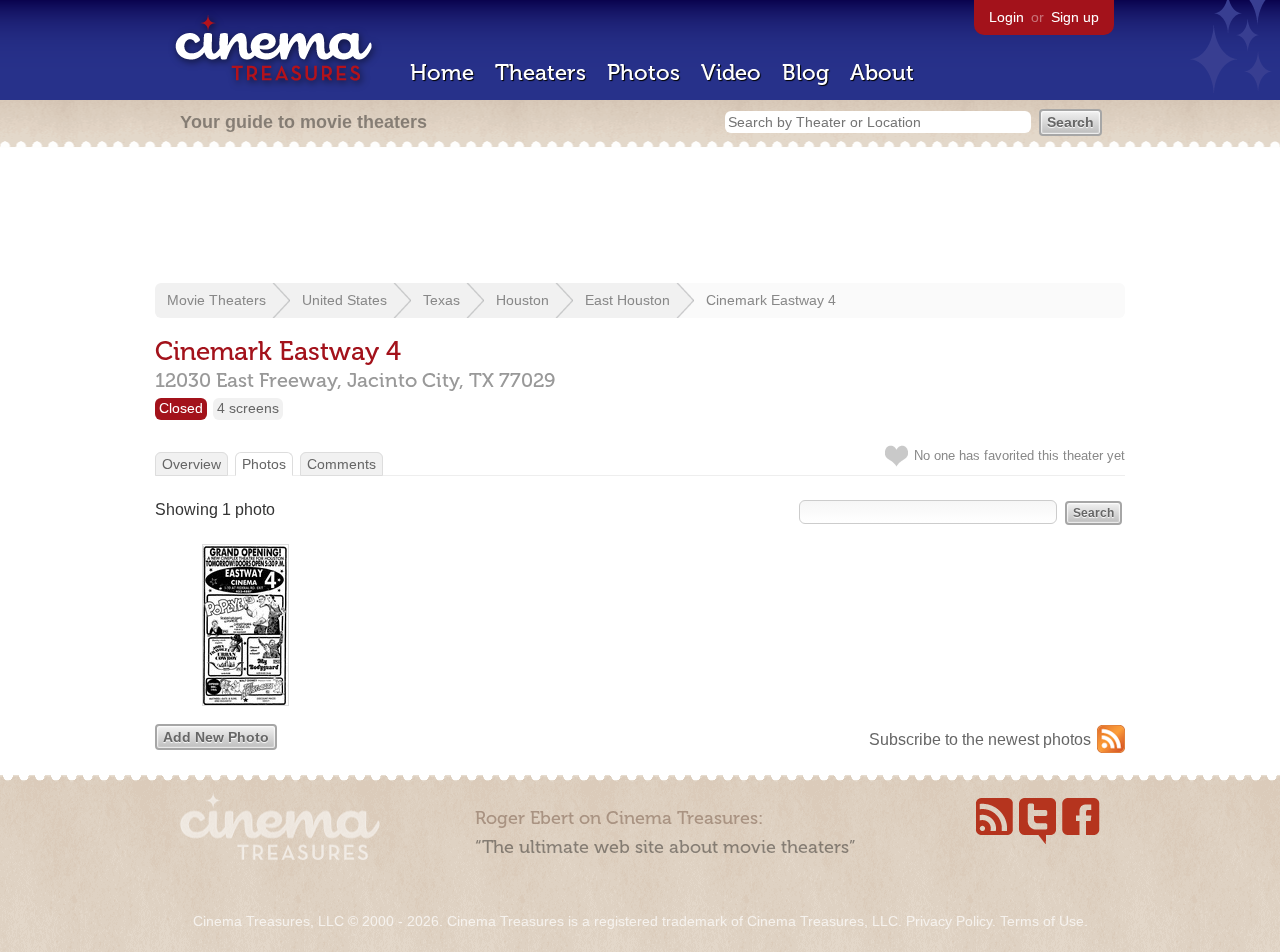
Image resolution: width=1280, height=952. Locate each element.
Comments (341, 464)
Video (731, 72)
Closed (181, 408)
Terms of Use (1042, 921)
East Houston (627, 300)
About (882, 72)
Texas (441, 300)
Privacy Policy (949, 921)
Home (442, 72)
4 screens (248, 408)
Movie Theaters (216, 300)
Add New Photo (216, 737)
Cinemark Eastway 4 (771, 300)
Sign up (1075, 17)
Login (1006, 17)
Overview (191, 464)
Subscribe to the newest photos (980, 739)
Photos (643, 72)
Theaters (540, 72)
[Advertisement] (640, 217)
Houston (522, 300)
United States (344, 300)
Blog (805, 72)
